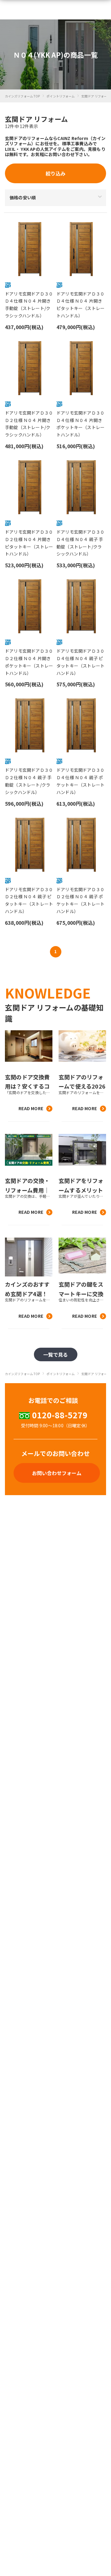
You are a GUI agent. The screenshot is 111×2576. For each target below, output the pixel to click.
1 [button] (55, 951)
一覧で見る (56, 1354)
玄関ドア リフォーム (96, 96)
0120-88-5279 (60, 1415)
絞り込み (55, 173)
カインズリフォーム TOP (22, 96)
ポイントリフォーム (61, 96)
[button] (30, 277)
